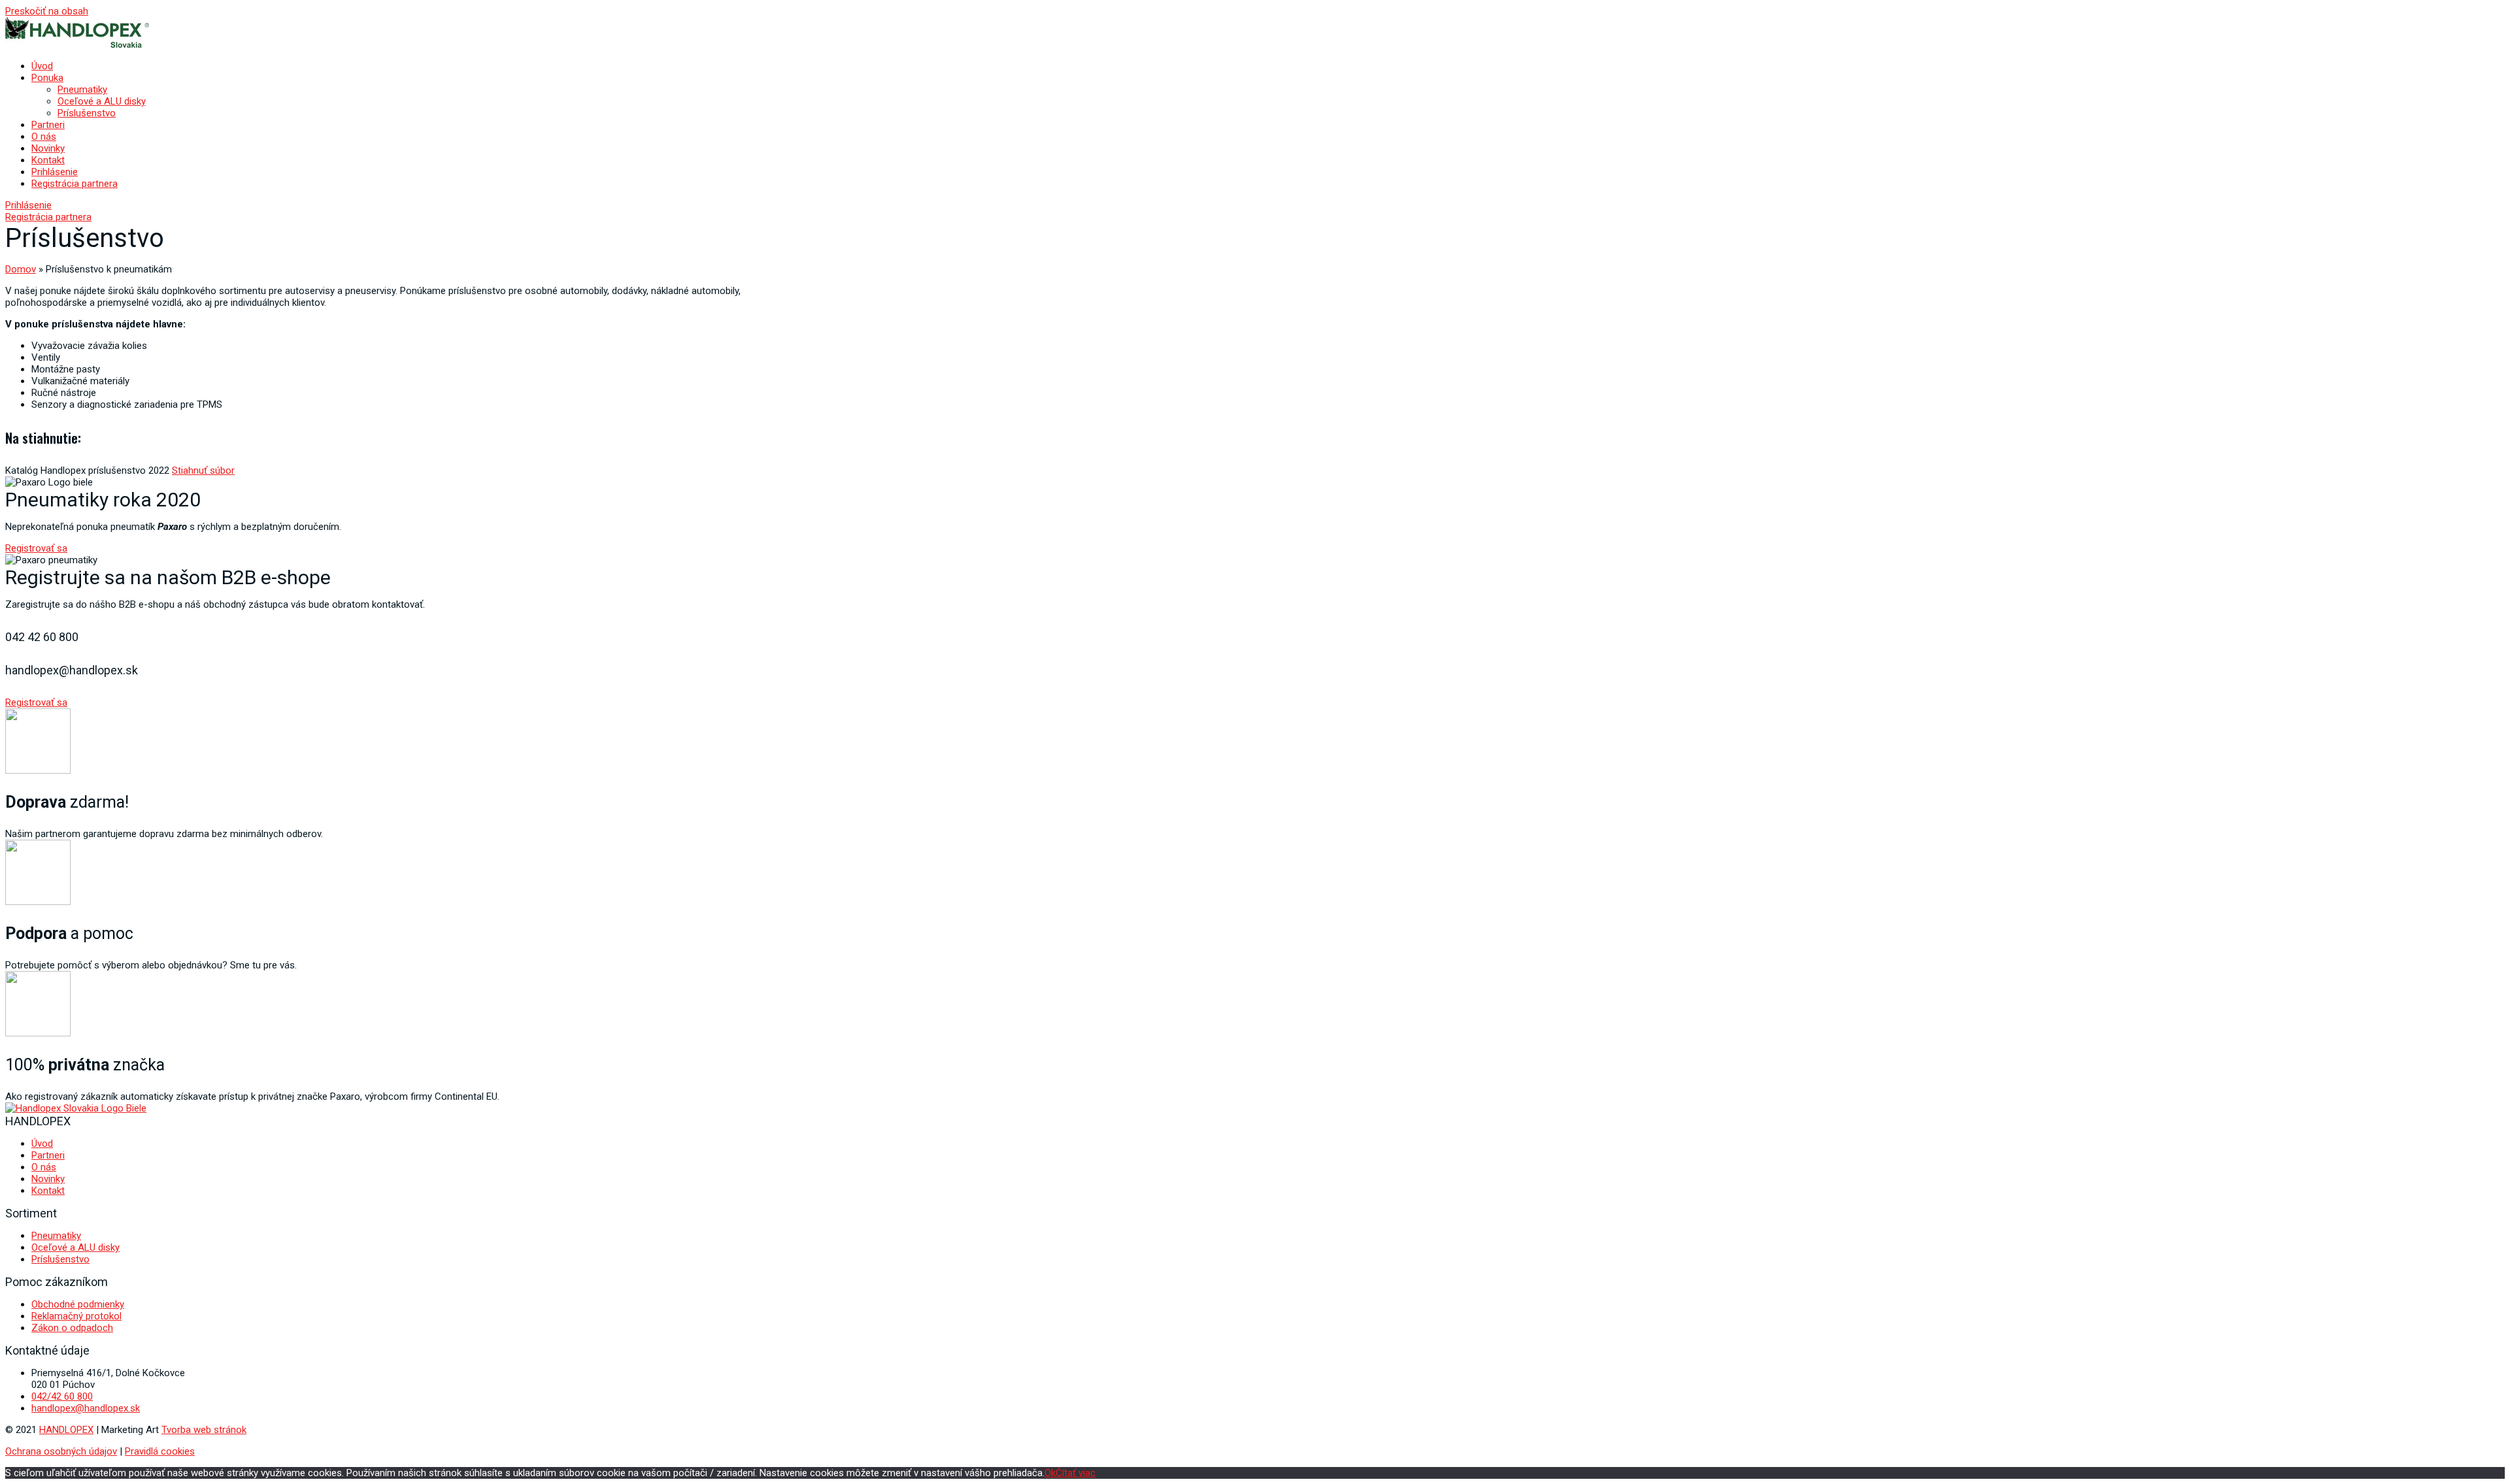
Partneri (48, 125)
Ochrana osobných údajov (61, 1451)
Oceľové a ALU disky (102, 101)
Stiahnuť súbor (203, 470)
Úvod (42, 66)
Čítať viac (1076, 1473)
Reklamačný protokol (76, 1316)
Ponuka (47, 78)
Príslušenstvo (87, 113)
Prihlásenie (55, 172)
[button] (28, 205)
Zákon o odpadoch (72, 1328)
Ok (1050, 1473)
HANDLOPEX (66, 1430)
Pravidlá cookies (160, 1451)
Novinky (48, 148)
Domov (21, 269)
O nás (44, 137)
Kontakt (48, 160)
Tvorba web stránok (204, 1430)
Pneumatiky (82, 90)
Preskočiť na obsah (47, 11)
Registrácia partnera (75, 184)
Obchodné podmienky (78, 1304)
